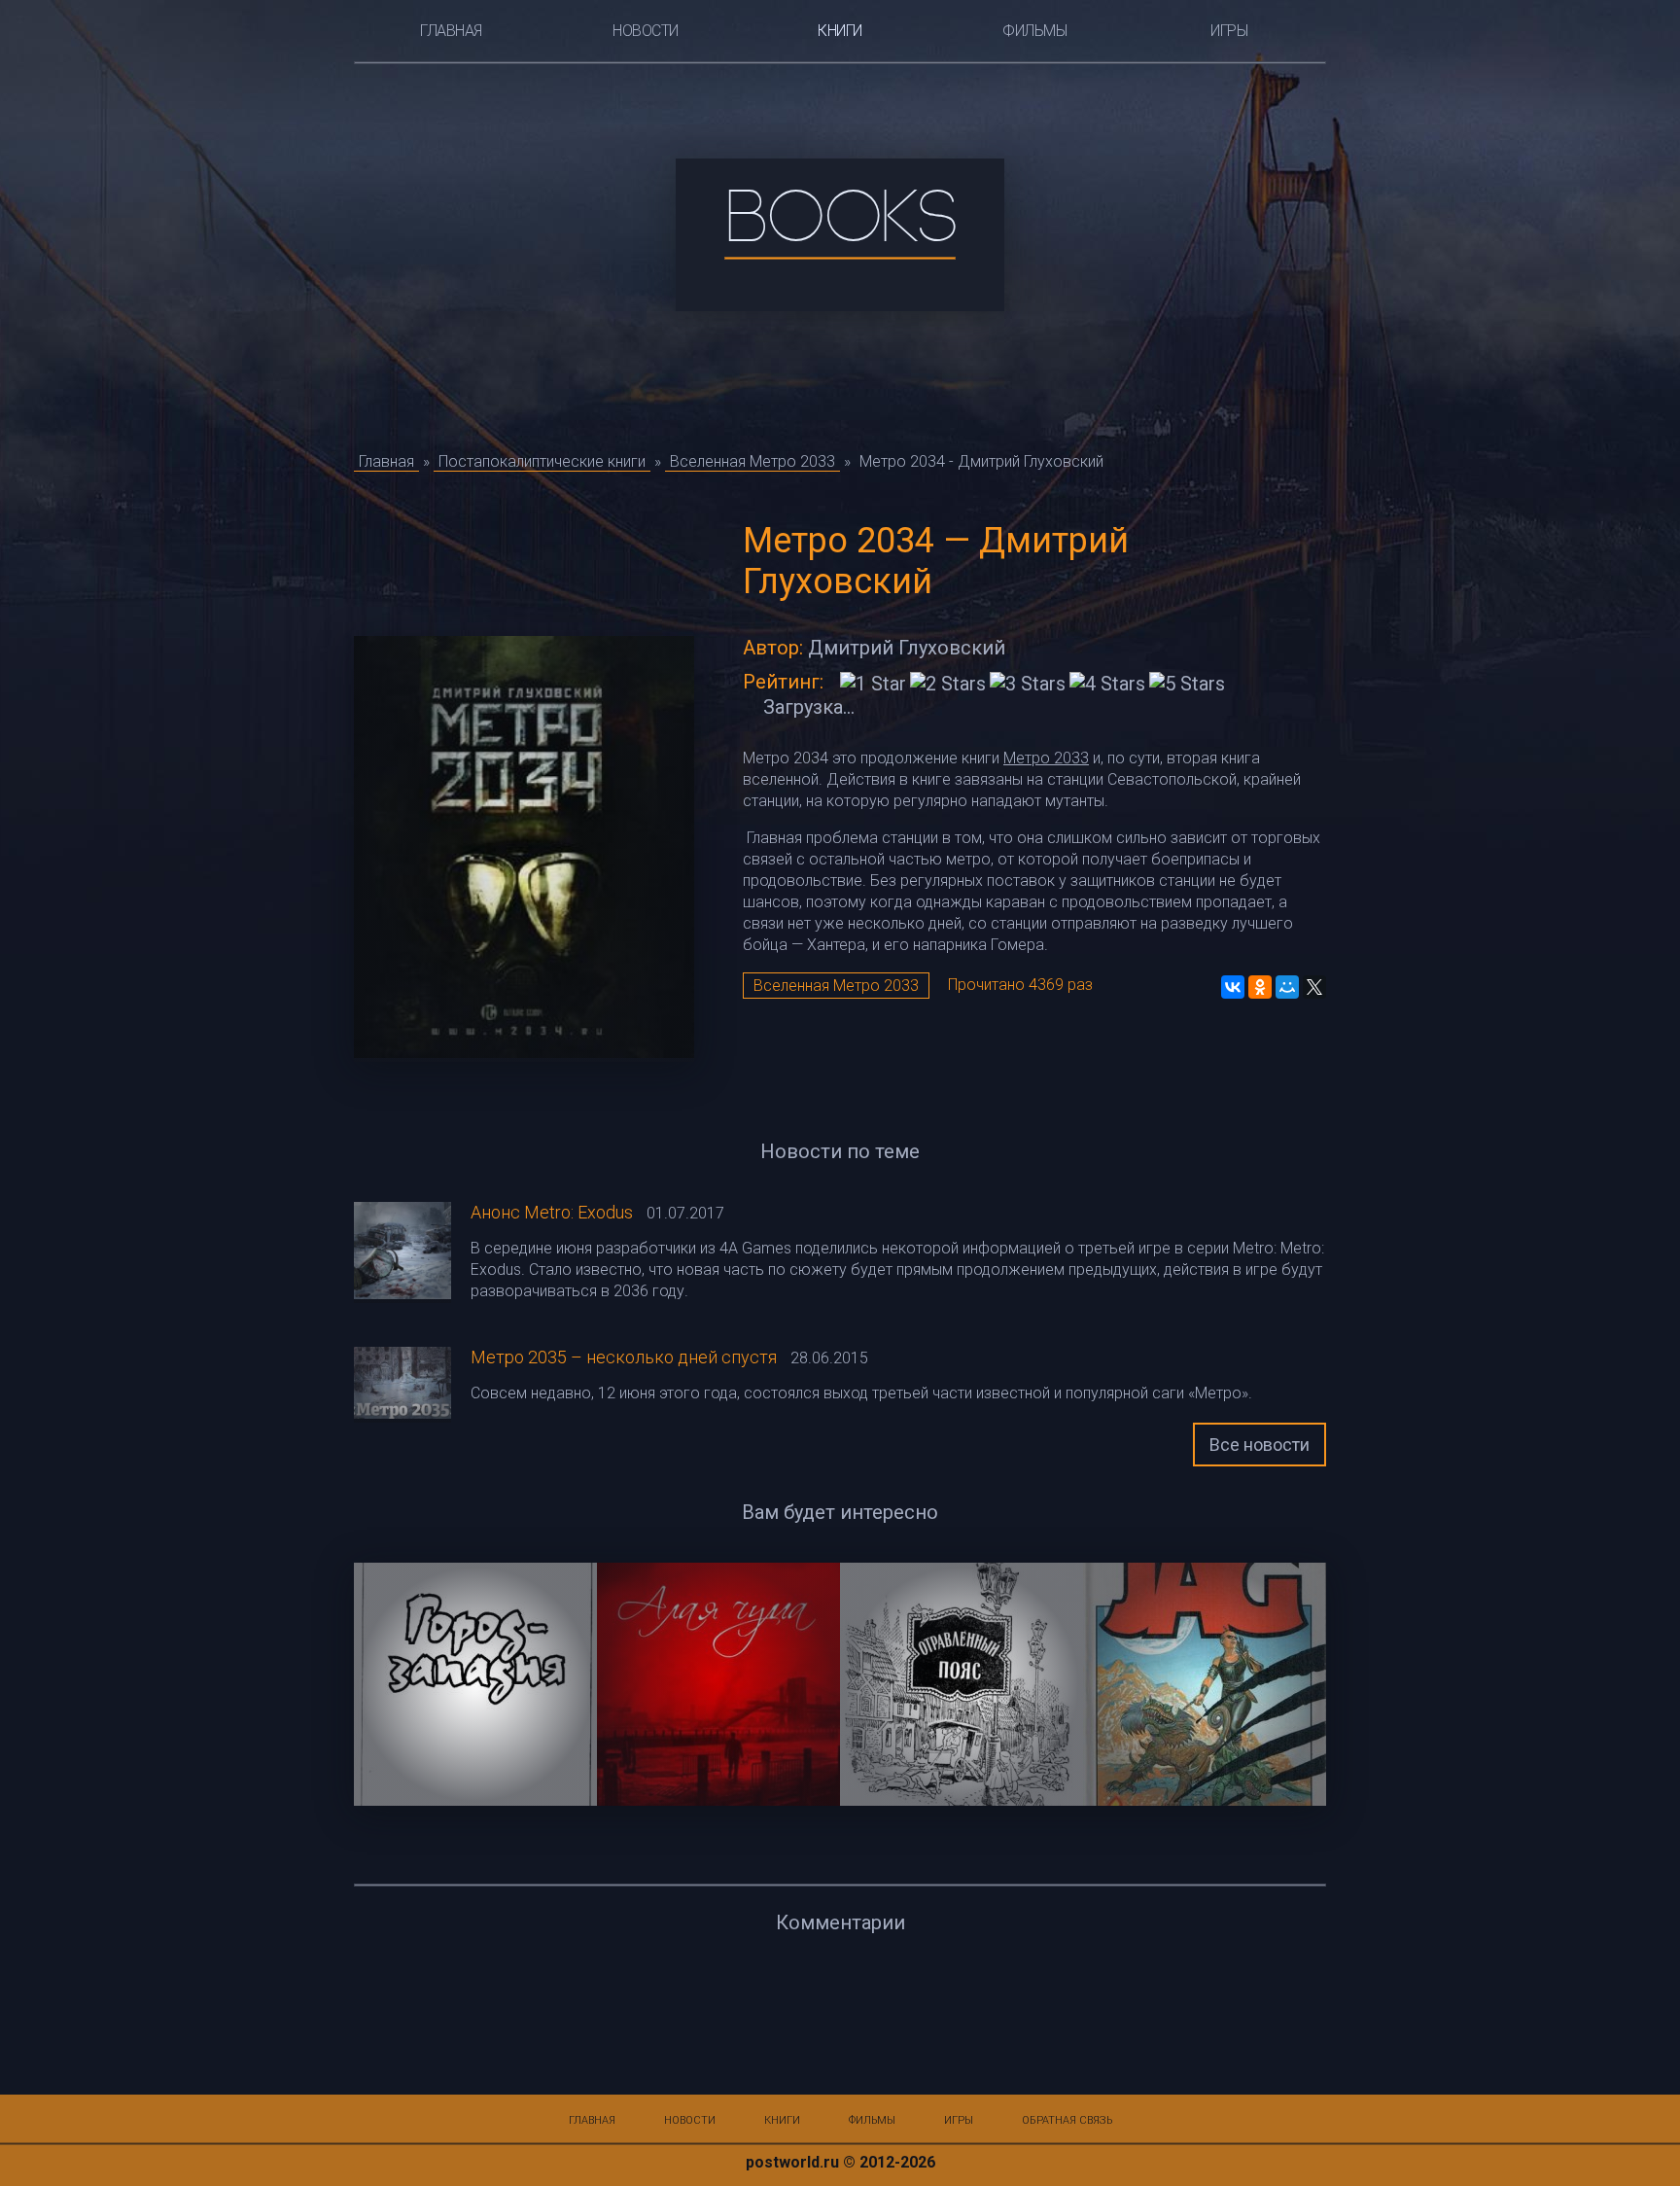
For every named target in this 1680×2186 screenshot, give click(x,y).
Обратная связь (1067, 2120)
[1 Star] (873, 684)
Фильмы (1034, 31)
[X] (1314, 987)
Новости (646, 31)
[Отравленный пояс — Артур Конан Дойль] (962, 1684)
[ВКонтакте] (1233, 987)
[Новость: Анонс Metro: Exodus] (402, 1252)
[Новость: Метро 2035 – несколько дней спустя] (402, 1385)
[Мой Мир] (1287, 987)
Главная (451, 31)
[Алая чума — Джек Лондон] (718, 1684)
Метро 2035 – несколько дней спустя (624, 1357)
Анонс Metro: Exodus (552, 1212)
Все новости (1260, 1445)
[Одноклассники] (1260, 987)
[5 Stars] (1187, 684)
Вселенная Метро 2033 (836, 986)
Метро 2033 (1046, 758)
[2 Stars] (948, 684)
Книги (840, 31)
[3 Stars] (1028, 684)
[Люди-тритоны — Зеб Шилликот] (1205, 1684)
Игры (1229, 31)
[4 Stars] (1107, 684)
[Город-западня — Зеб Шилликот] (475, 1684)
